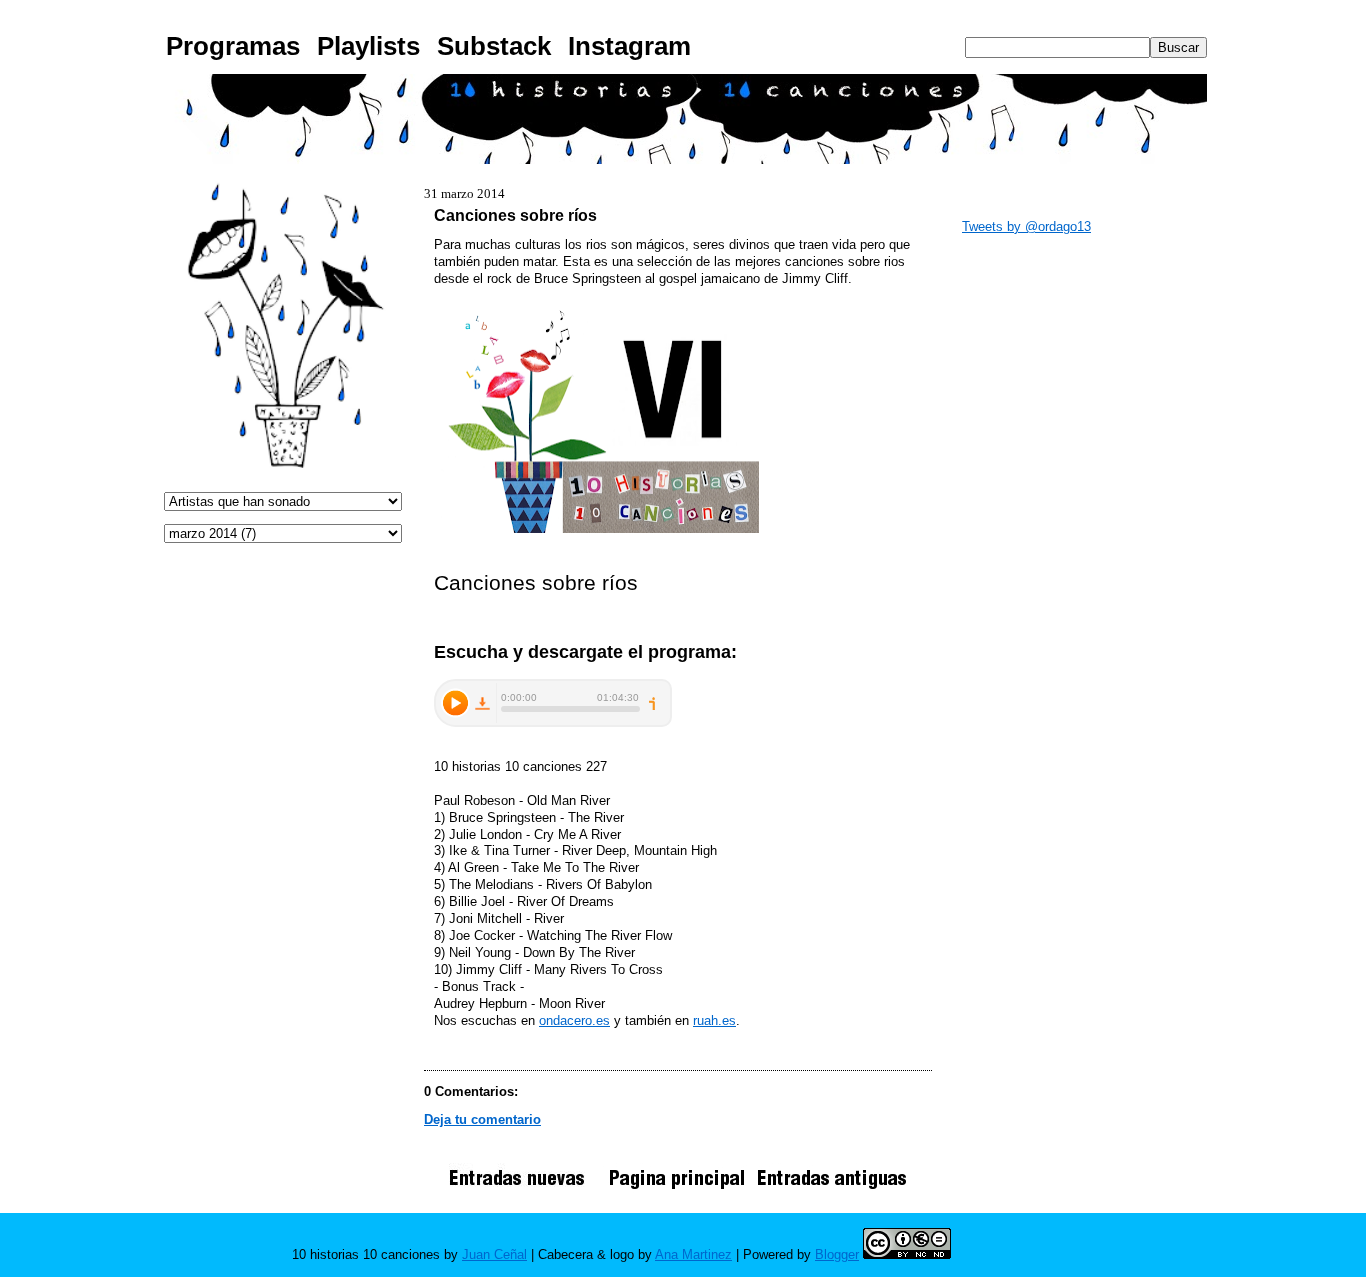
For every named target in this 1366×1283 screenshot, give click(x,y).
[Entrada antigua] (832, 1188)
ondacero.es (574, 1020)
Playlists (368, 46)
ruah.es (714, 1020)
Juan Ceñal (494, 1254)
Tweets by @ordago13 (1026, 226)
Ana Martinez (693, 1254)
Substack (494, 46)
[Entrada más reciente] (524, 1188)
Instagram (629, 46)
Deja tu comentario (482, 1119)
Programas (233, 46)
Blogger (837, 1254)
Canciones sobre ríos (515, 215)
